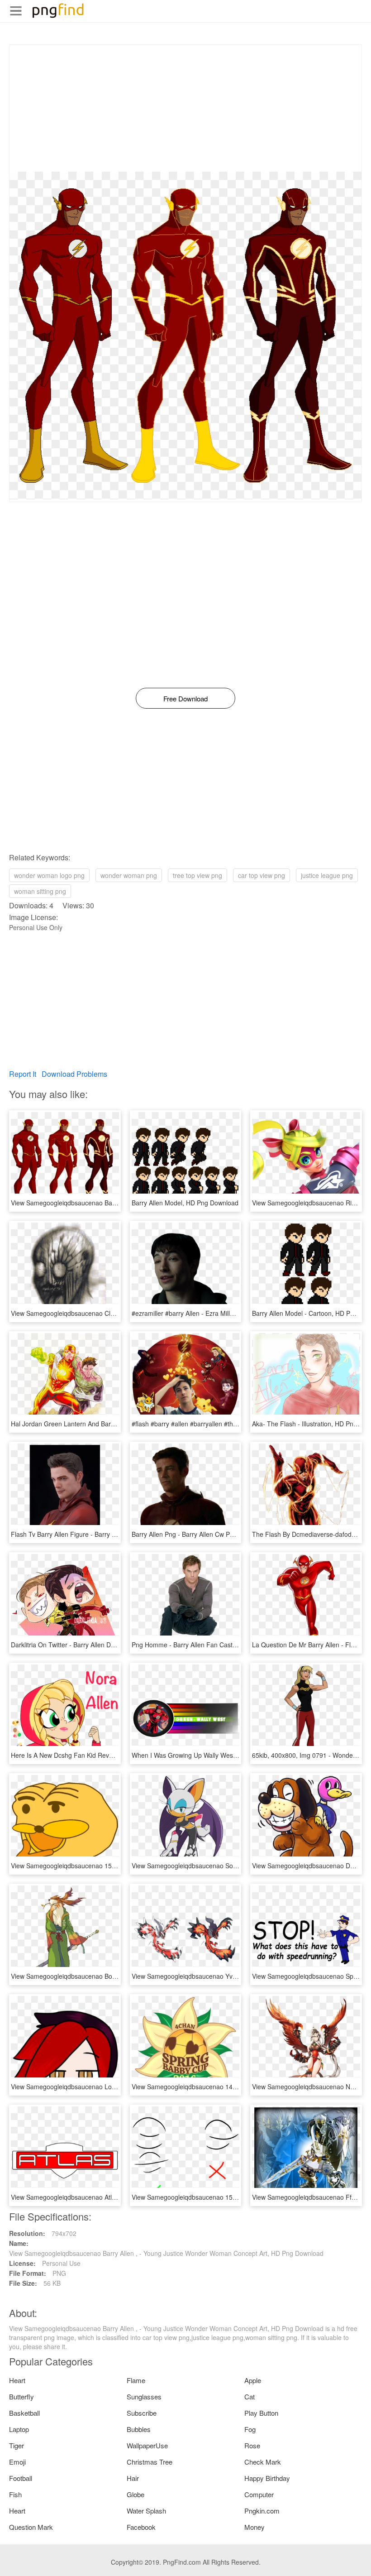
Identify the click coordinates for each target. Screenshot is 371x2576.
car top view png (262, 875)
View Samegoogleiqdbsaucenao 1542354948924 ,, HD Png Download (111, 1866)
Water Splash (146, 2511)
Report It (23, 1074)
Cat (250, 2396)
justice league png (327, 875)
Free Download (185, 698)
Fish (15, 2494)
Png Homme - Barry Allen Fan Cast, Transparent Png (208, 1645)
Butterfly (21, 2396)
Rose (252, 2445)
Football (21, 2478)
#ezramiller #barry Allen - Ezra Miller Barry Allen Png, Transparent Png (233, 1313)
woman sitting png (40, 891)
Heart (17, 2380)
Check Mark (263, 2462)
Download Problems (74, 1074)
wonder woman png (129, 875)
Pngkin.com (262, 2511)
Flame (136, 2380)
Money (254, 2527)
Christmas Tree (150, 2462)
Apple (253, 2380)
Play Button (261, 2413)
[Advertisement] (185, 108)
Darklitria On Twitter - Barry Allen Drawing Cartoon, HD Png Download (111, 1645)
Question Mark (31, 2527)
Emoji (17, 2462)
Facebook (141, 2527)
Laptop (19, 2429)
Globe (136, 2494)
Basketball (24, 2413)
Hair (133, 2478)
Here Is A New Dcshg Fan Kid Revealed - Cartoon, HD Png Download (110, 1755)
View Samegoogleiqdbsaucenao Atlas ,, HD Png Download (95, 2197)
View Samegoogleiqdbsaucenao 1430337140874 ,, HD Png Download (232, 2087)
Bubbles (139, 2429)
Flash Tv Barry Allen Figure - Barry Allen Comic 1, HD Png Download (109, 1534)
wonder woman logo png (49, 875)
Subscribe (142, 2413)
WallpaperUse (147, 2445)
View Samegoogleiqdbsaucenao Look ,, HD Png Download (95, 2087)
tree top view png (197, 875)
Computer (259, 2494)
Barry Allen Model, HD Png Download (185, 1203)
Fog (250, 2429)
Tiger (17, 2445)
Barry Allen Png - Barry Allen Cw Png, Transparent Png (210, 1534)
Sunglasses (144, 2396)
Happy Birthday (267, 2478)
